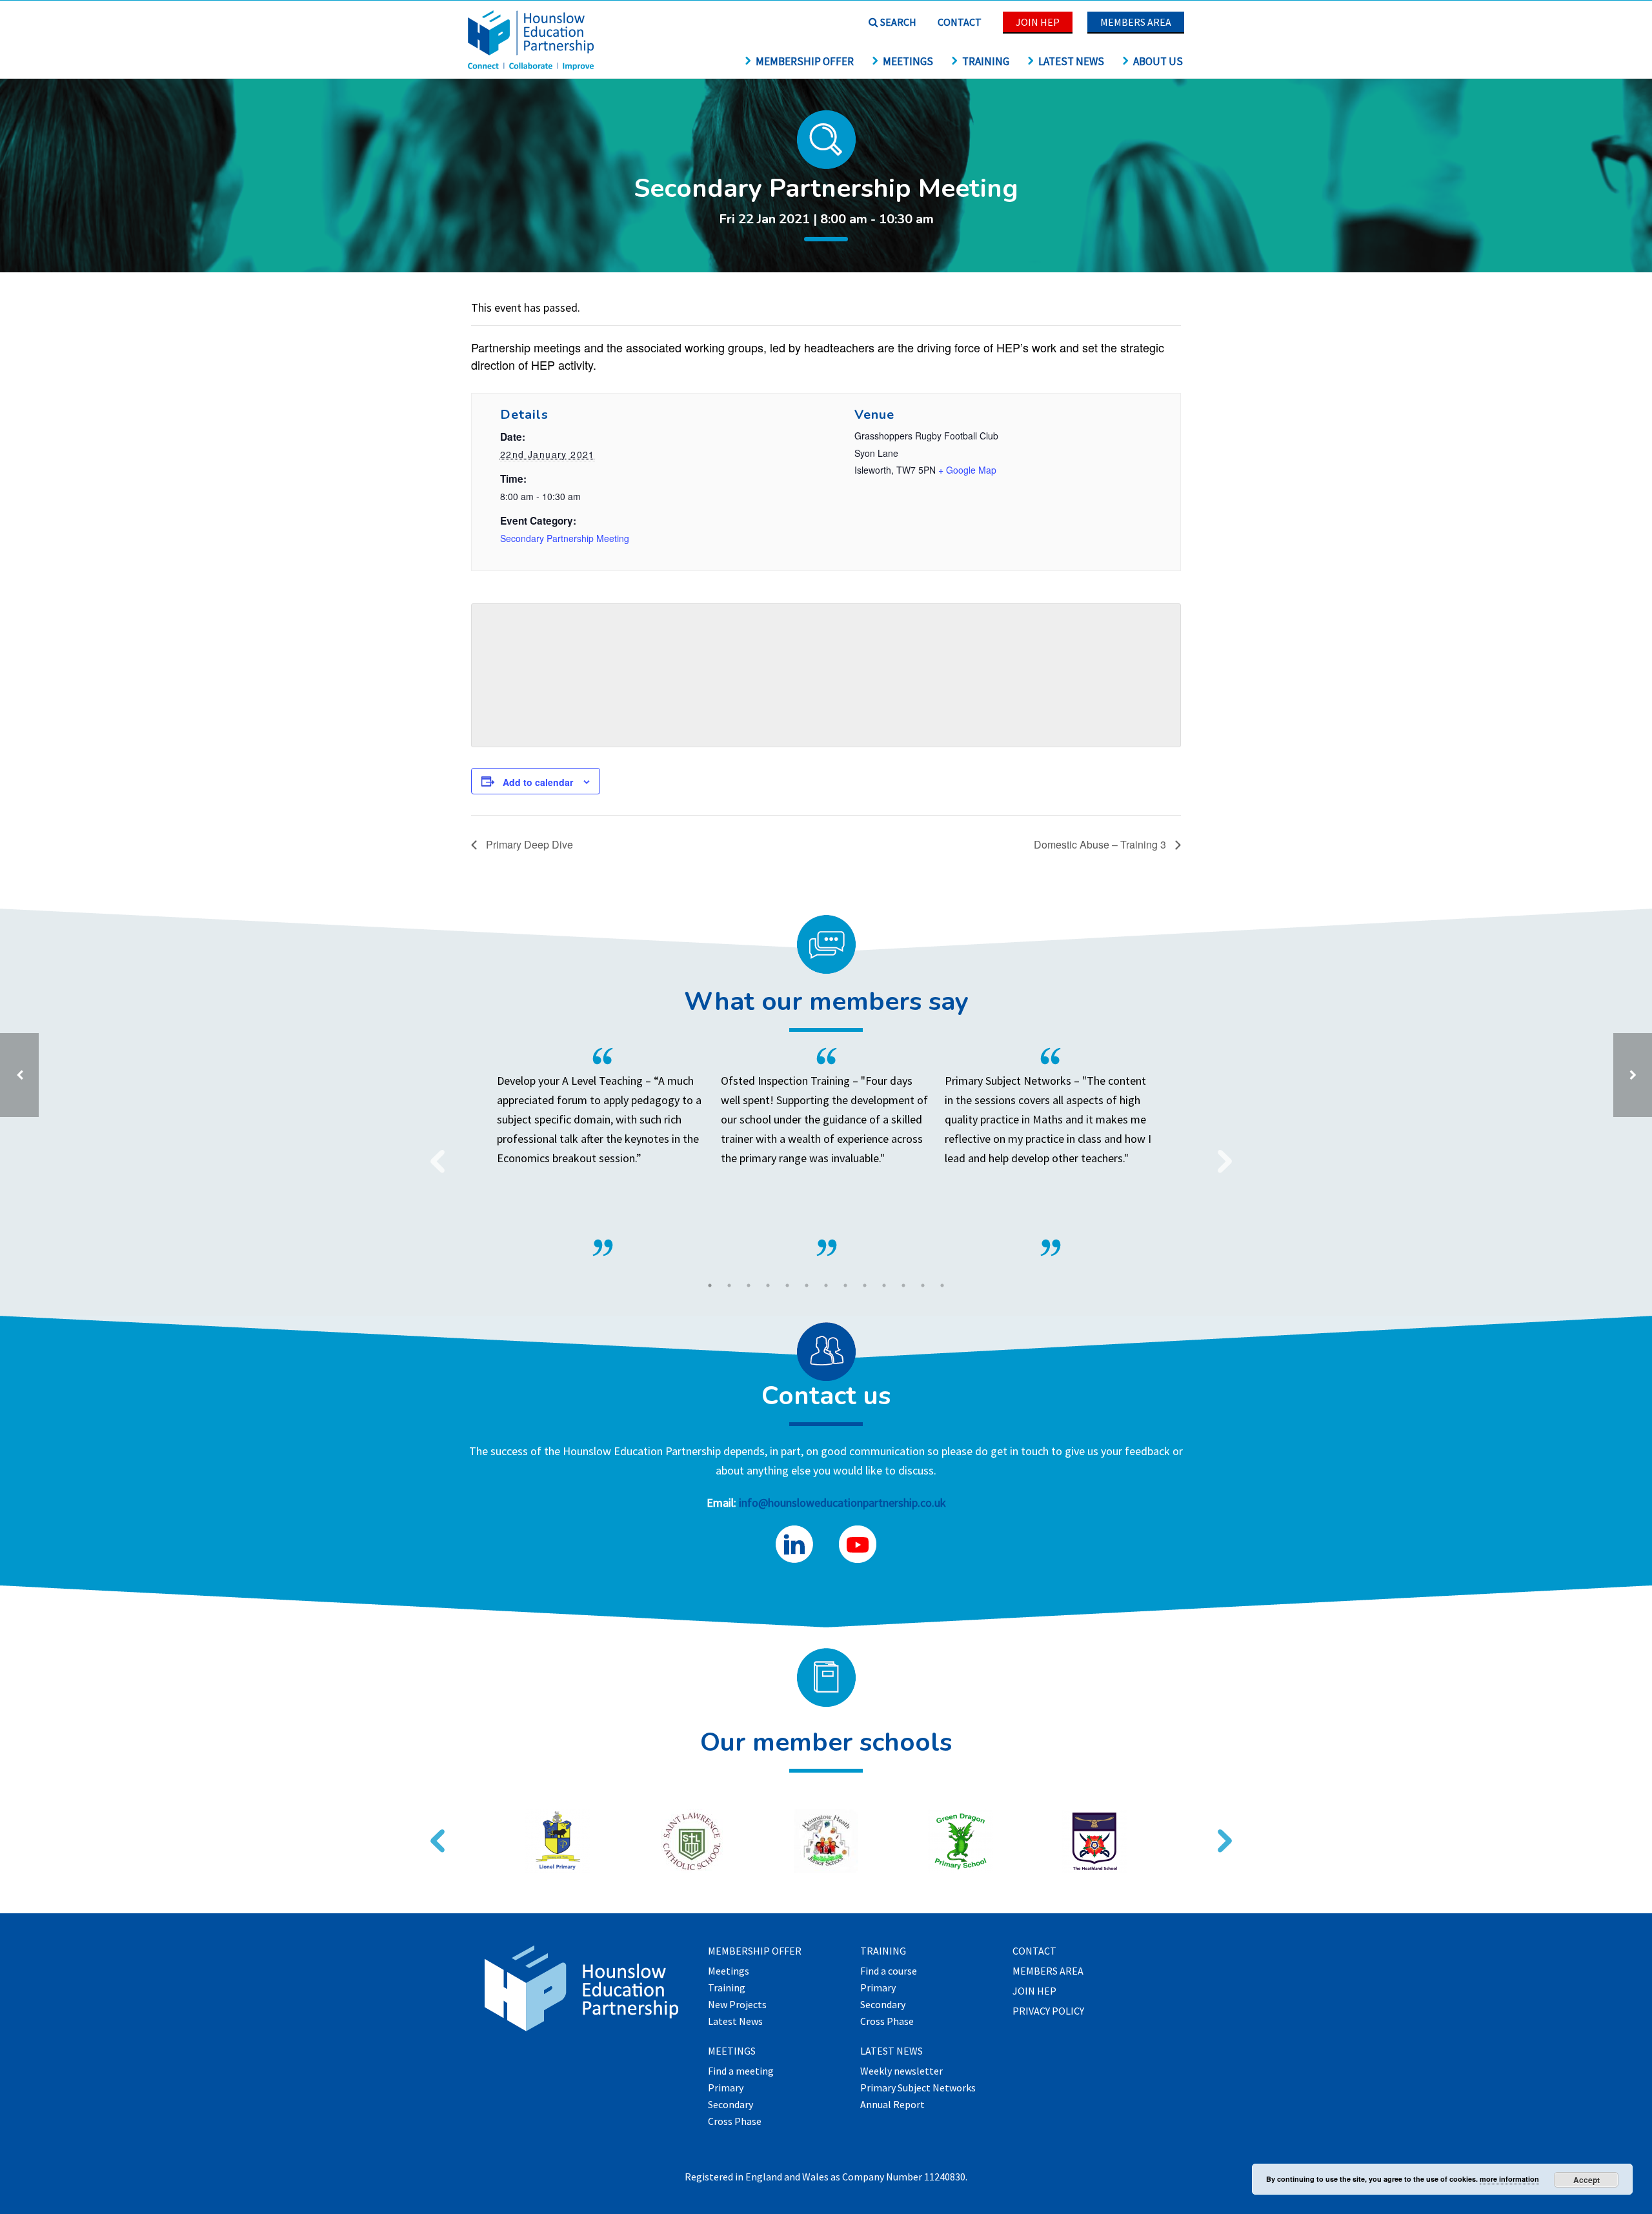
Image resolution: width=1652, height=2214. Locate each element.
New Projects (737, 2005)
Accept (1587, 2180)
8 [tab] (845, 1285)
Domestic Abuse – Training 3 (1101, 844)
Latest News (1071, 61)
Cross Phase (735, 2122)
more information (1509, 2179)
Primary (726, 2088)
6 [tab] (807, 1285)
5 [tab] (787, 1285)
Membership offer (805, 61)
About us (1158, 61)
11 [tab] (903, 1285)
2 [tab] (729, 1285)
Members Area (1136, 22)
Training (986, 61)
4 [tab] (768, 1285)
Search (897, 22)
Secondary (730, 2105)
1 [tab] (710, 1285)
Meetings (908, 61)
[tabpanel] (826, 1152)
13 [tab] (942, 1285)
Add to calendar (538, 782)
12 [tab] (923, 1285)
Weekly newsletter (902, 2071)
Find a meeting (741, 2071)
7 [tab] (826, 1285)
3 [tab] (749, 1285)
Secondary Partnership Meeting (565, 538)
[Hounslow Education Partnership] (532, 66)
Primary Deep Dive (528, 844)
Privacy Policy (1048, 2011)
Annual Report (892, 2105)
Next (1220, 1153)
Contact (960, 22)
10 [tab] (884, 1285)
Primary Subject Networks (918, 2088)
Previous (432, 1153)
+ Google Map (967, 470)
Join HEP (1038, 22)
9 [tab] (865, 1285)
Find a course (889, 1971)
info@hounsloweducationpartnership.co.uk (842, 1503)
